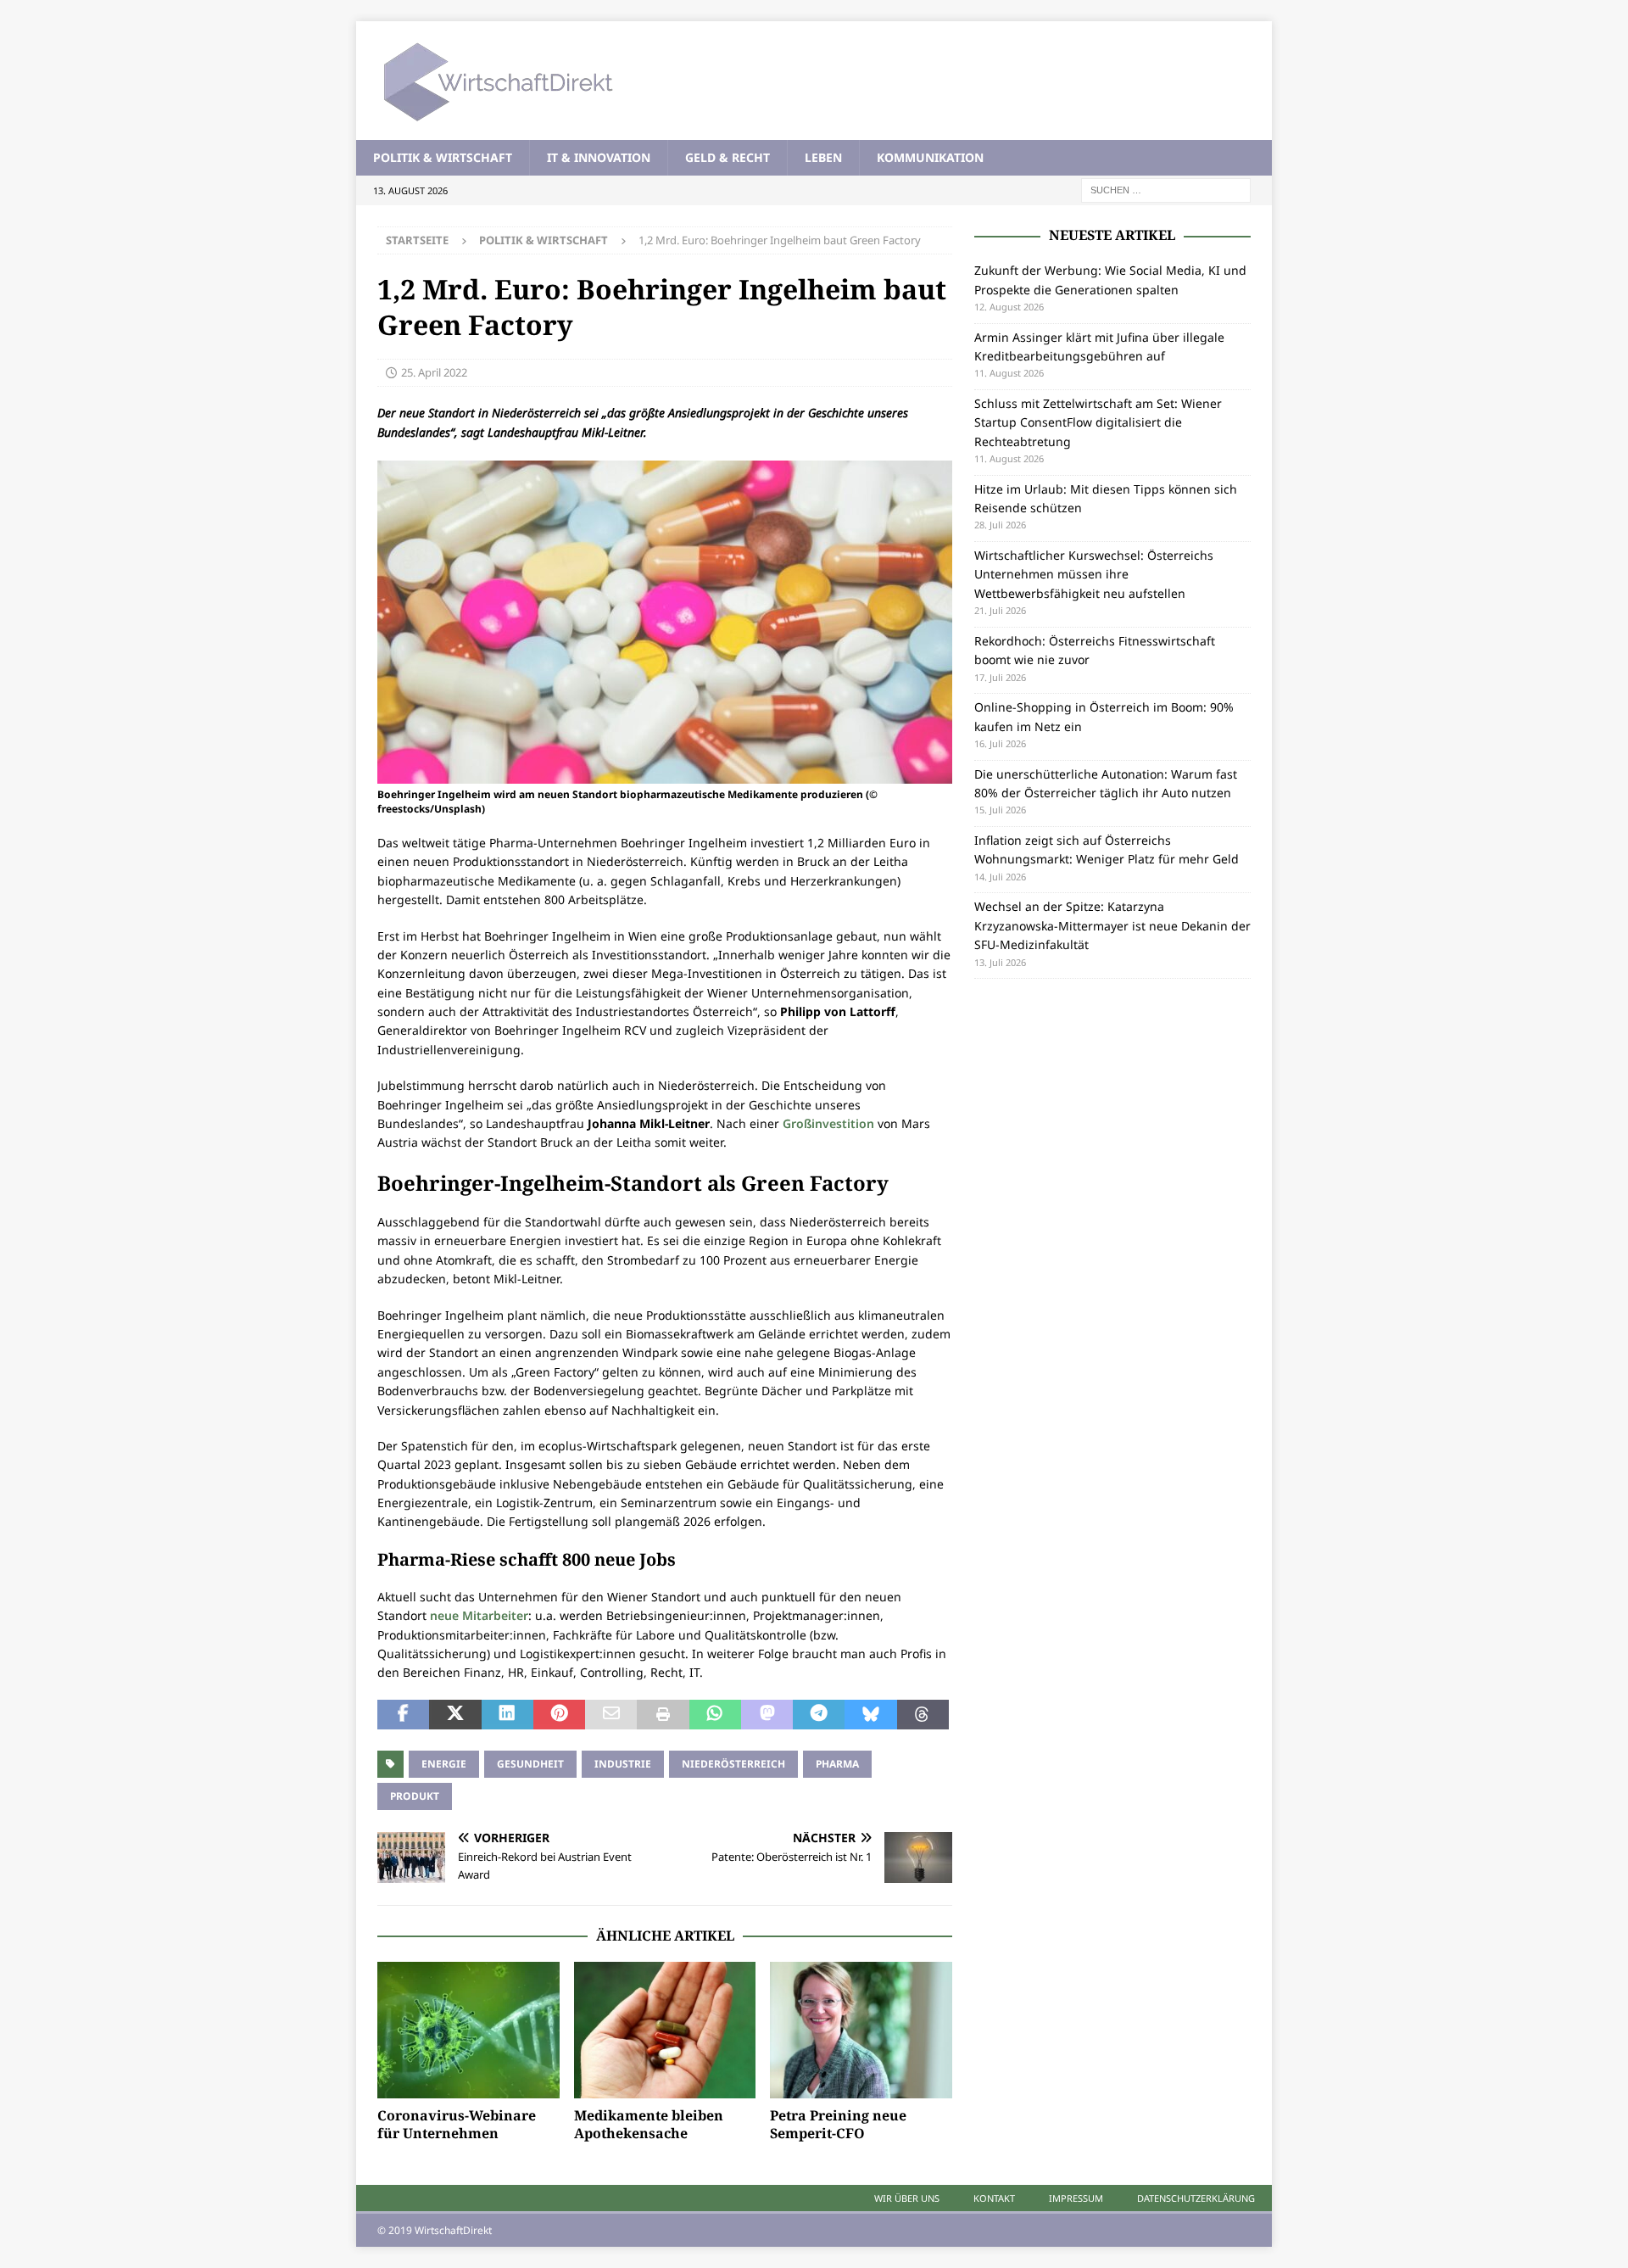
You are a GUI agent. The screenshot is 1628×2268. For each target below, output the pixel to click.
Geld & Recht (728, 157)
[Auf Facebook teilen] (403, 1715)
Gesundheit (530, 1764)
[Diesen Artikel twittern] (455, 1715)
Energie (444, 1764)
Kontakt (994, 2198)
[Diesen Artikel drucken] (663, 1715)
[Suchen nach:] (1166, 190)
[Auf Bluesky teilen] (870, 1715)
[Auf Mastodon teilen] (767, 1715)
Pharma (837, 1764)
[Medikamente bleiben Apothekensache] (665, 2030)
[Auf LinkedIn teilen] (507, 1715)
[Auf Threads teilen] (923, 1715)
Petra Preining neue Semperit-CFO (838, 2124)
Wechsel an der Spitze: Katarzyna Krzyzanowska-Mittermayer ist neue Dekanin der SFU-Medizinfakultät (1112, 925)
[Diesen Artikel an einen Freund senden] (611, 1715)
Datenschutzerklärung (1196, 2198)
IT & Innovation (599, 157)
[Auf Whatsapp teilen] (715, 1715)
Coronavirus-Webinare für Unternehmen (457, 2124)
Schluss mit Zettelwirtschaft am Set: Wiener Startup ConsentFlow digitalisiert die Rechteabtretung (1098, 422)
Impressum (1076, 2198)
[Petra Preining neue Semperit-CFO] (861, 2030)
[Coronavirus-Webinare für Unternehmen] (468, 2030)
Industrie (623, 1764)
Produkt (415, 1796)
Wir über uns (907, 2198)
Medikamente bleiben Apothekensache (649, 2124)
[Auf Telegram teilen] (819, 1715)
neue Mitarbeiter (479, 1615)
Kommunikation (930, 157)
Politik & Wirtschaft (443, 157)
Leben (823, 157)
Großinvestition (828, 1123)
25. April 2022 (434, 372)
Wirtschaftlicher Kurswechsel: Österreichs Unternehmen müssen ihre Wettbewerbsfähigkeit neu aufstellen (1094, 574)
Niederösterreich (733, 1764)
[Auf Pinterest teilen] (559, 1715)
